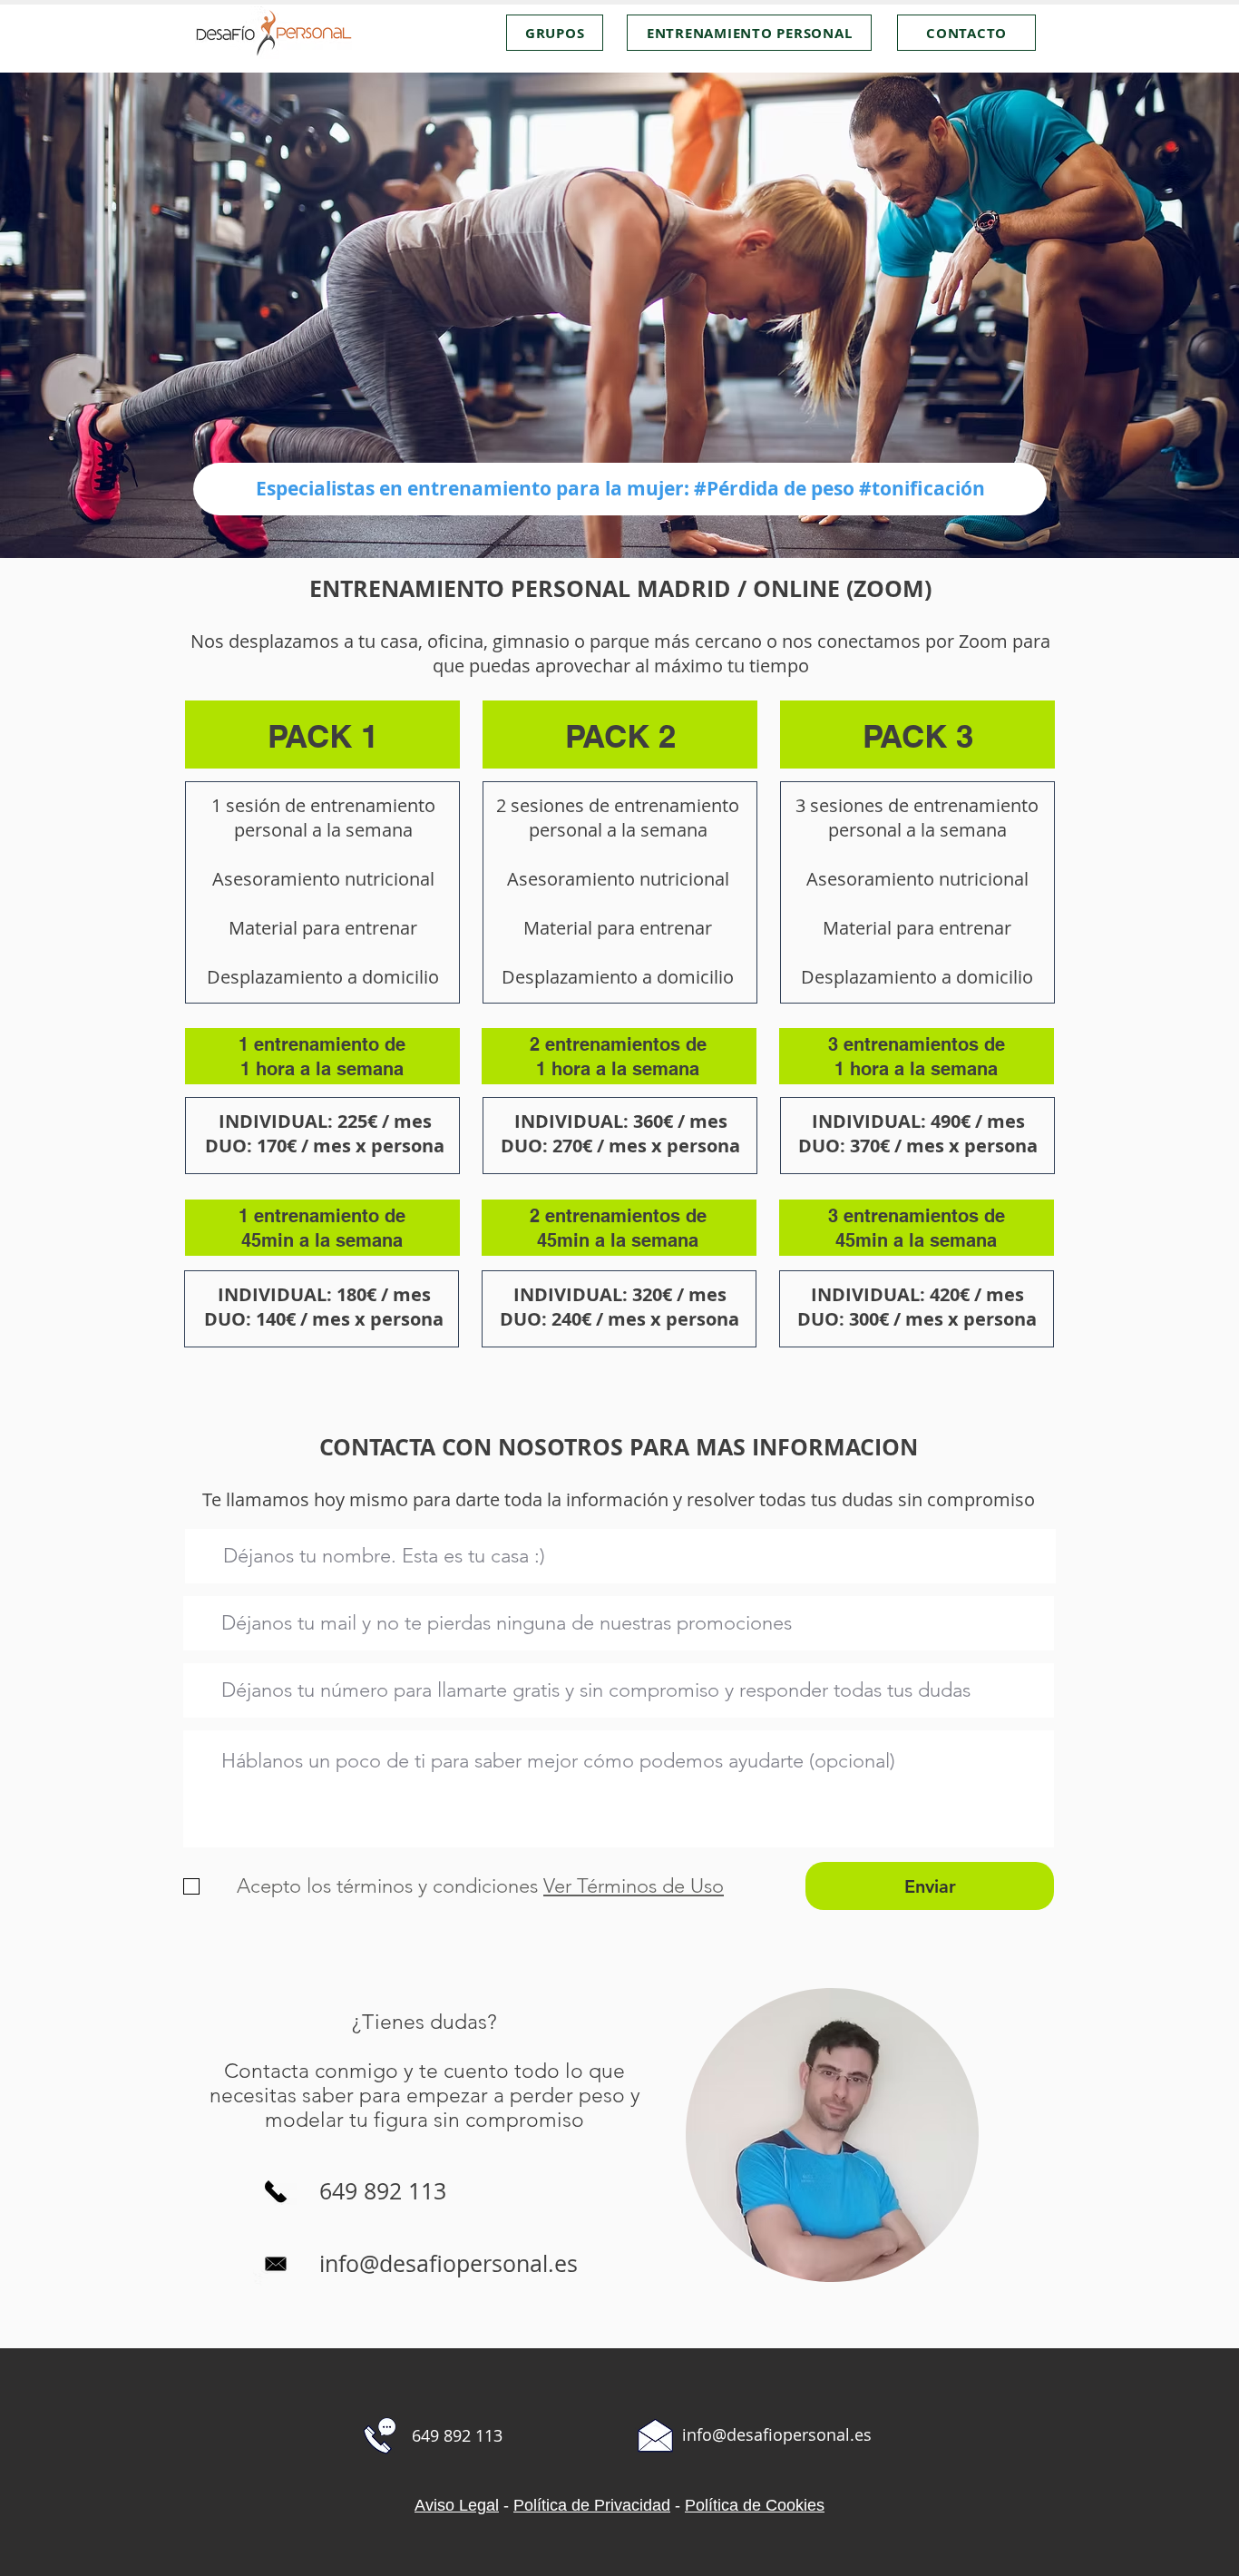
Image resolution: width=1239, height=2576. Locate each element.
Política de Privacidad (592, 2505)
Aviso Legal (457, 2505)
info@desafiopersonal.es (449, 2263)
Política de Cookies (755, 2505)
